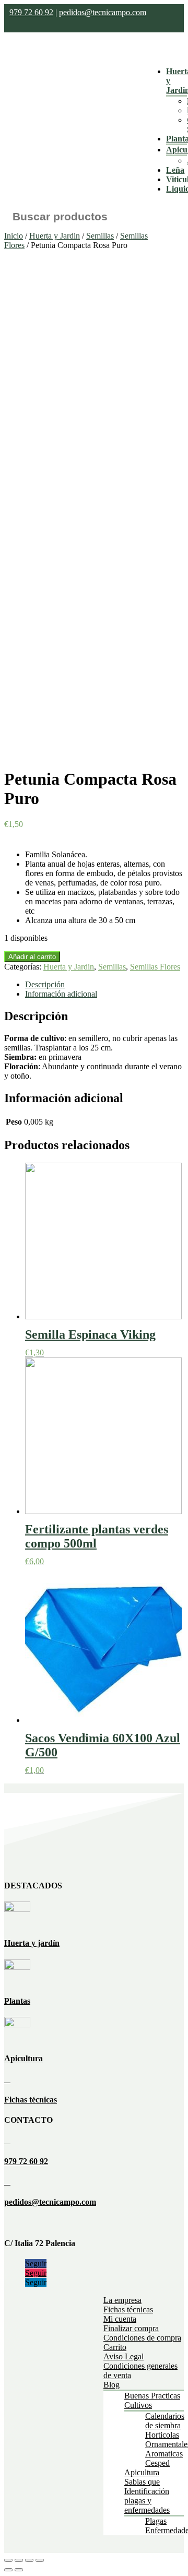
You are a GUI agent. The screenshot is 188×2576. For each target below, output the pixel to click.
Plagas (156, 2521)
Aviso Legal (124, 2356)
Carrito (115, 2347)
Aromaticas (164, 2454)
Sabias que (142, 2482)
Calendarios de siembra (165, 2421)
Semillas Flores (155, 967)
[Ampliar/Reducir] (40, 2560)
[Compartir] (19, 2560)
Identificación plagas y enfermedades (147, 2501)
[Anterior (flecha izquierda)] (8, 2570)
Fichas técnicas (31, 2100)
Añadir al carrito (32, 957)
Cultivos (138, 2405)
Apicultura (23, 2058)
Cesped (157, 2463)
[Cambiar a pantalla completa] (29, 2560)
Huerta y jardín (32, 1943)
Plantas (17, 2001)
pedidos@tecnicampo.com (103, 12)
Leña (175, 170)
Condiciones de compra (142, 2338)
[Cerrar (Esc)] (8, 2560)
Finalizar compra (131, 2328)
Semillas (100, 236)
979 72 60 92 (31, 12)
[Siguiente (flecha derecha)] (19, 2570)
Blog (111, 2385)
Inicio (14, 236)
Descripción (45, 984)
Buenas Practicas (152, 2396)
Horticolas (162, 2435)
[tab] (104, 985)
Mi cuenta (120, 2319)
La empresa (122, 2300)
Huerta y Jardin (55, 236)
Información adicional (61, 994)
